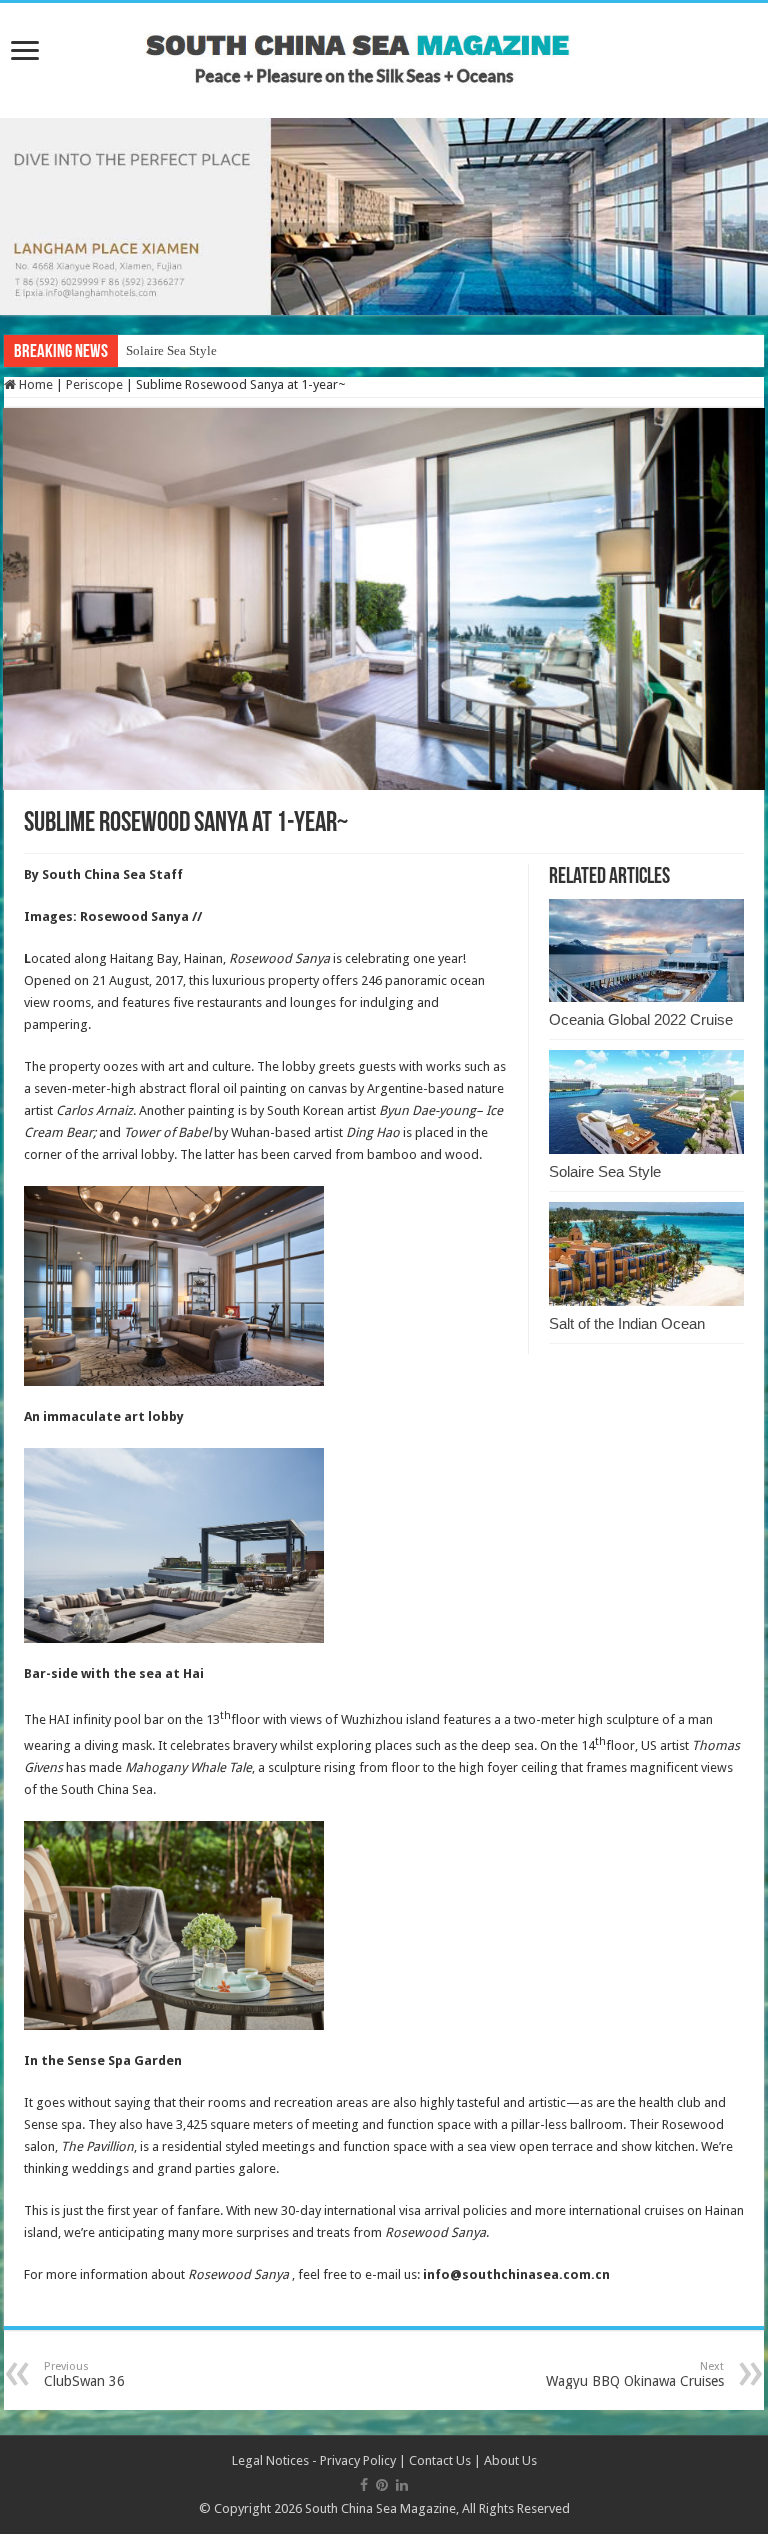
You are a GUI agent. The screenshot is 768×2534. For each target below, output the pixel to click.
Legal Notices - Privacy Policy (314, 2460)
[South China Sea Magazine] (384, 50)
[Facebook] (364, 2485)
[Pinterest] (382, 2485)
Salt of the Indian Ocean (627, 1323)
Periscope (94, 384)
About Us (510, 2460)
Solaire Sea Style (171, 350)
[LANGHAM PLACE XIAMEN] (384, 215)
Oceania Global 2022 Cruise (641, 1019)
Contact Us (440, 2460)
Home (34, 384)
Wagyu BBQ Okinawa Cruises (635, 2374)
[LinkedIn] (402, 2485)
